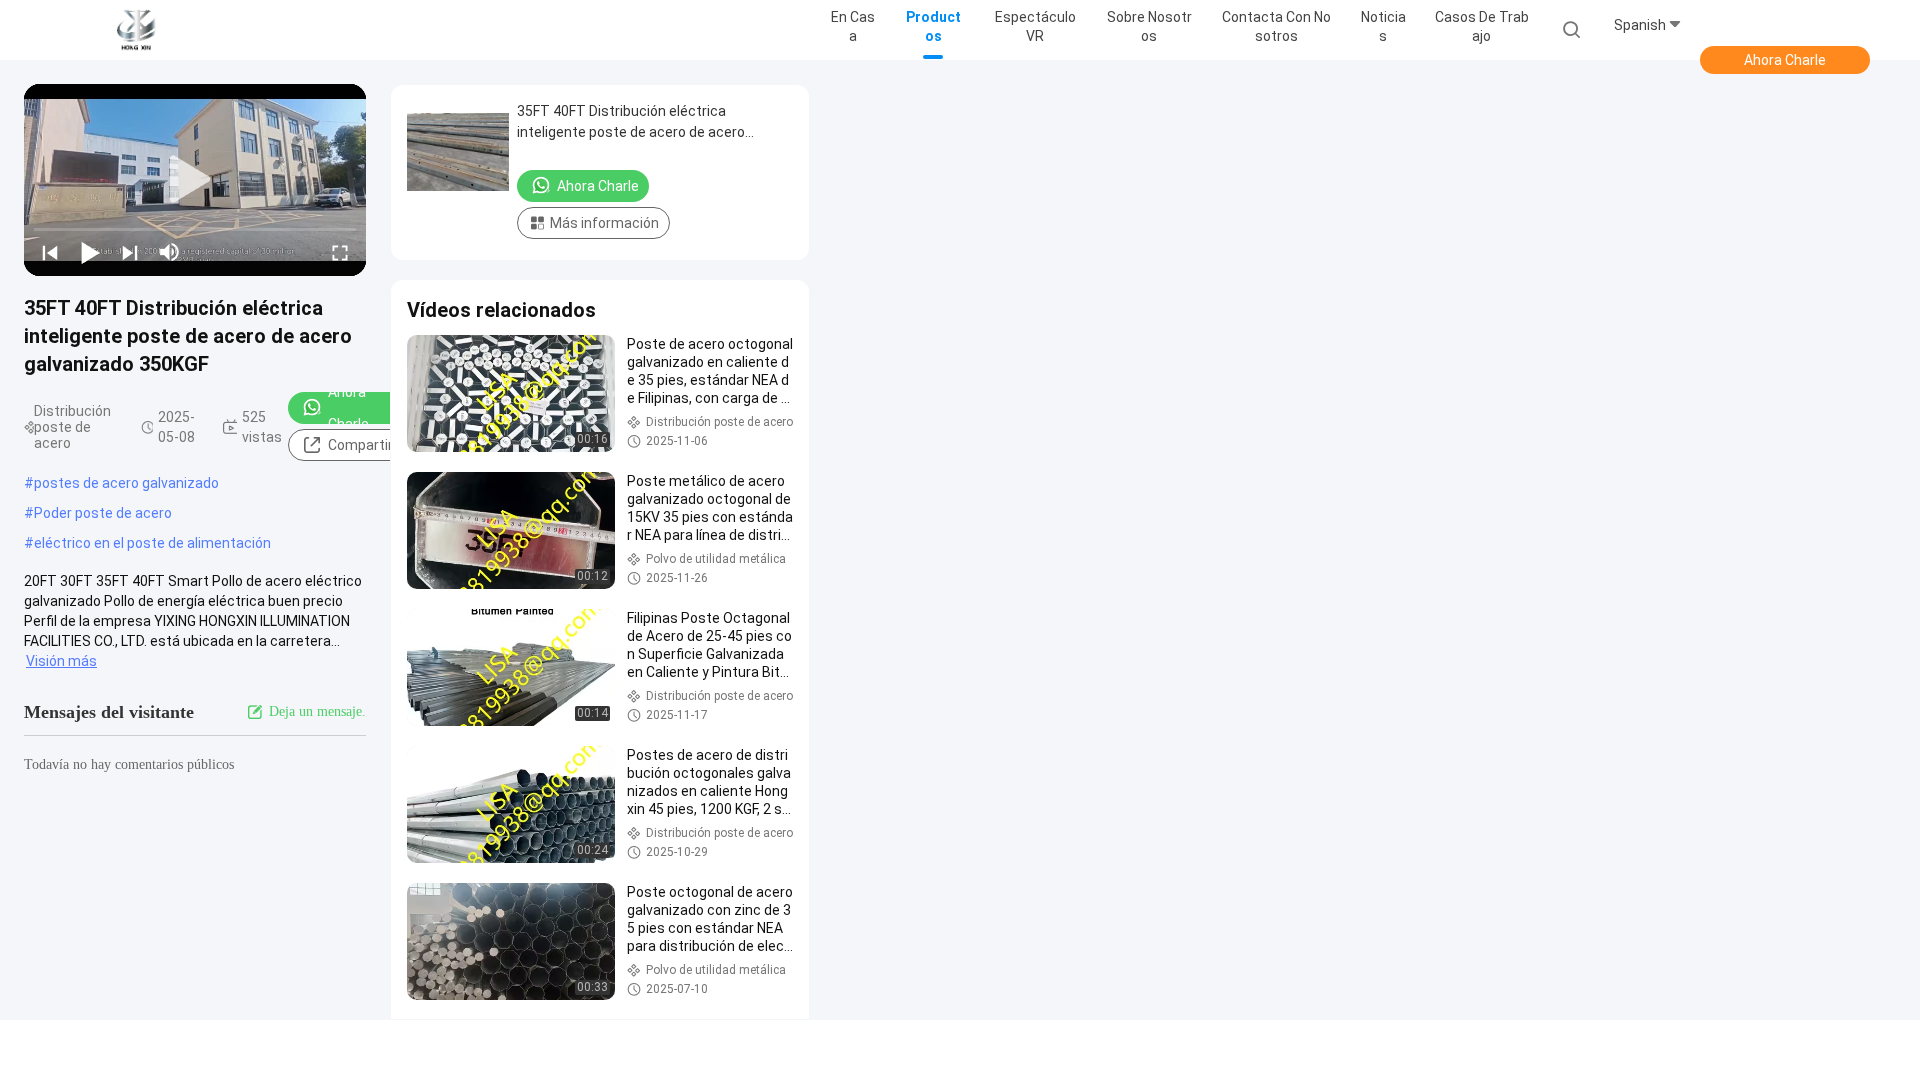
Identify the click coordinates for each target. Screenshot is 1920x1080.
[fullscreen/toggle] (340, 252)
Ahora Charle (1785, 60)
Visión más (61, 661)
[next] (130, 252)
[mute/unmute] (170, 252)
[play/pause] (90, 252)
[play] (195, 180)
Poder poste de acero (103, 513)
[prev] (50, 252)
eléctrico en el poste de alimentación (152, 543)
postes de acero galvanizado (126, 483)
